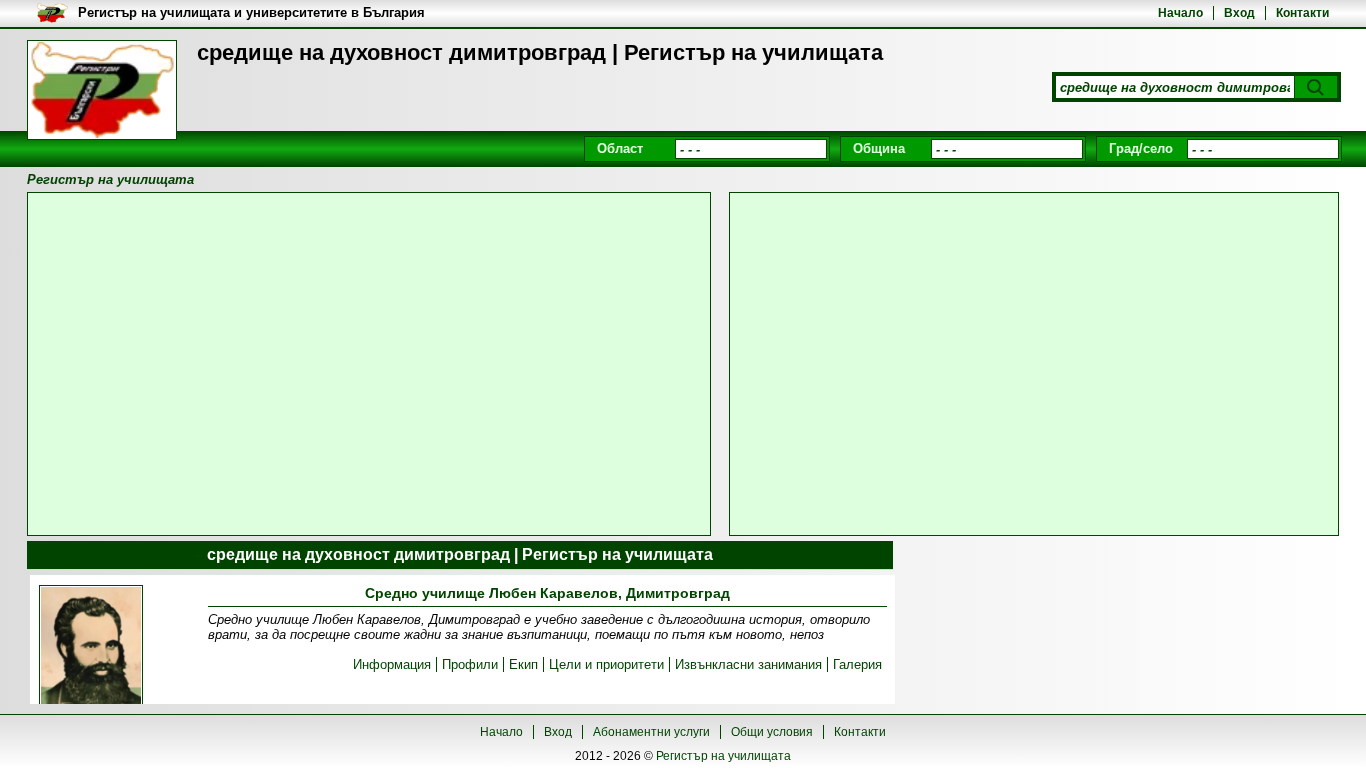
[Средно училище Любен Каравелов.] (91, 653)
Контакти (1302, 13)
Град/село (1141, 148)
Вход (1239, 13)
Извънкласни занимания (748, 664)
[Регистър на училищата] (102, 90)
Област (620, 148)
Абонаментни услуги (651, 732)
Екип (523, 664)
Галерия (857, 664)
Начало (1180, 13)
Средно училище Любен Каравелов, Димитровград (547, 593)
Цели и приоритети (606, 664)
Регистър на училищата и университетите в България (251, 12)
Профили (470, 664)
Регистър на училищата (723, 756)
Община (879, 148)
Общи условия (772, 732)
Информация (392, 664)
